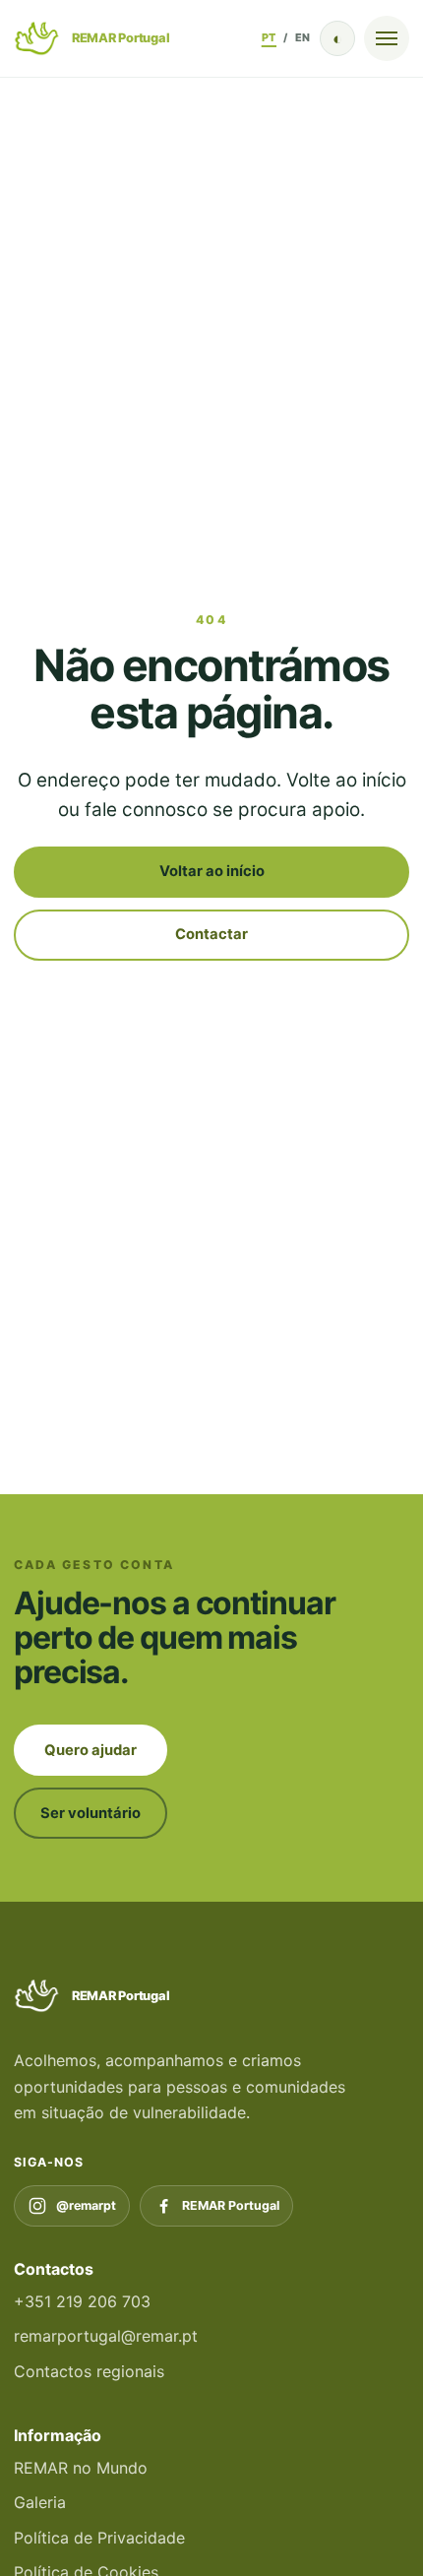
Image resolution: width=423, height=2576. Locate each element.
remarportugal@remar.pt (106, 2336)
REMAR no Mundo (81, 2468)
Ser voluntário (91, 1813)
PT (269, 37)
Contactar (211, 934)
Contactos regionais (89, 2371)
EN (303, 37)
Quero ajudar (91, 1750)
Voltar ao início (212, 871)
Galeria (40, 2502)
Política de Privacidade (99, 2538)
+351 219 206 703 (82, 2301)
